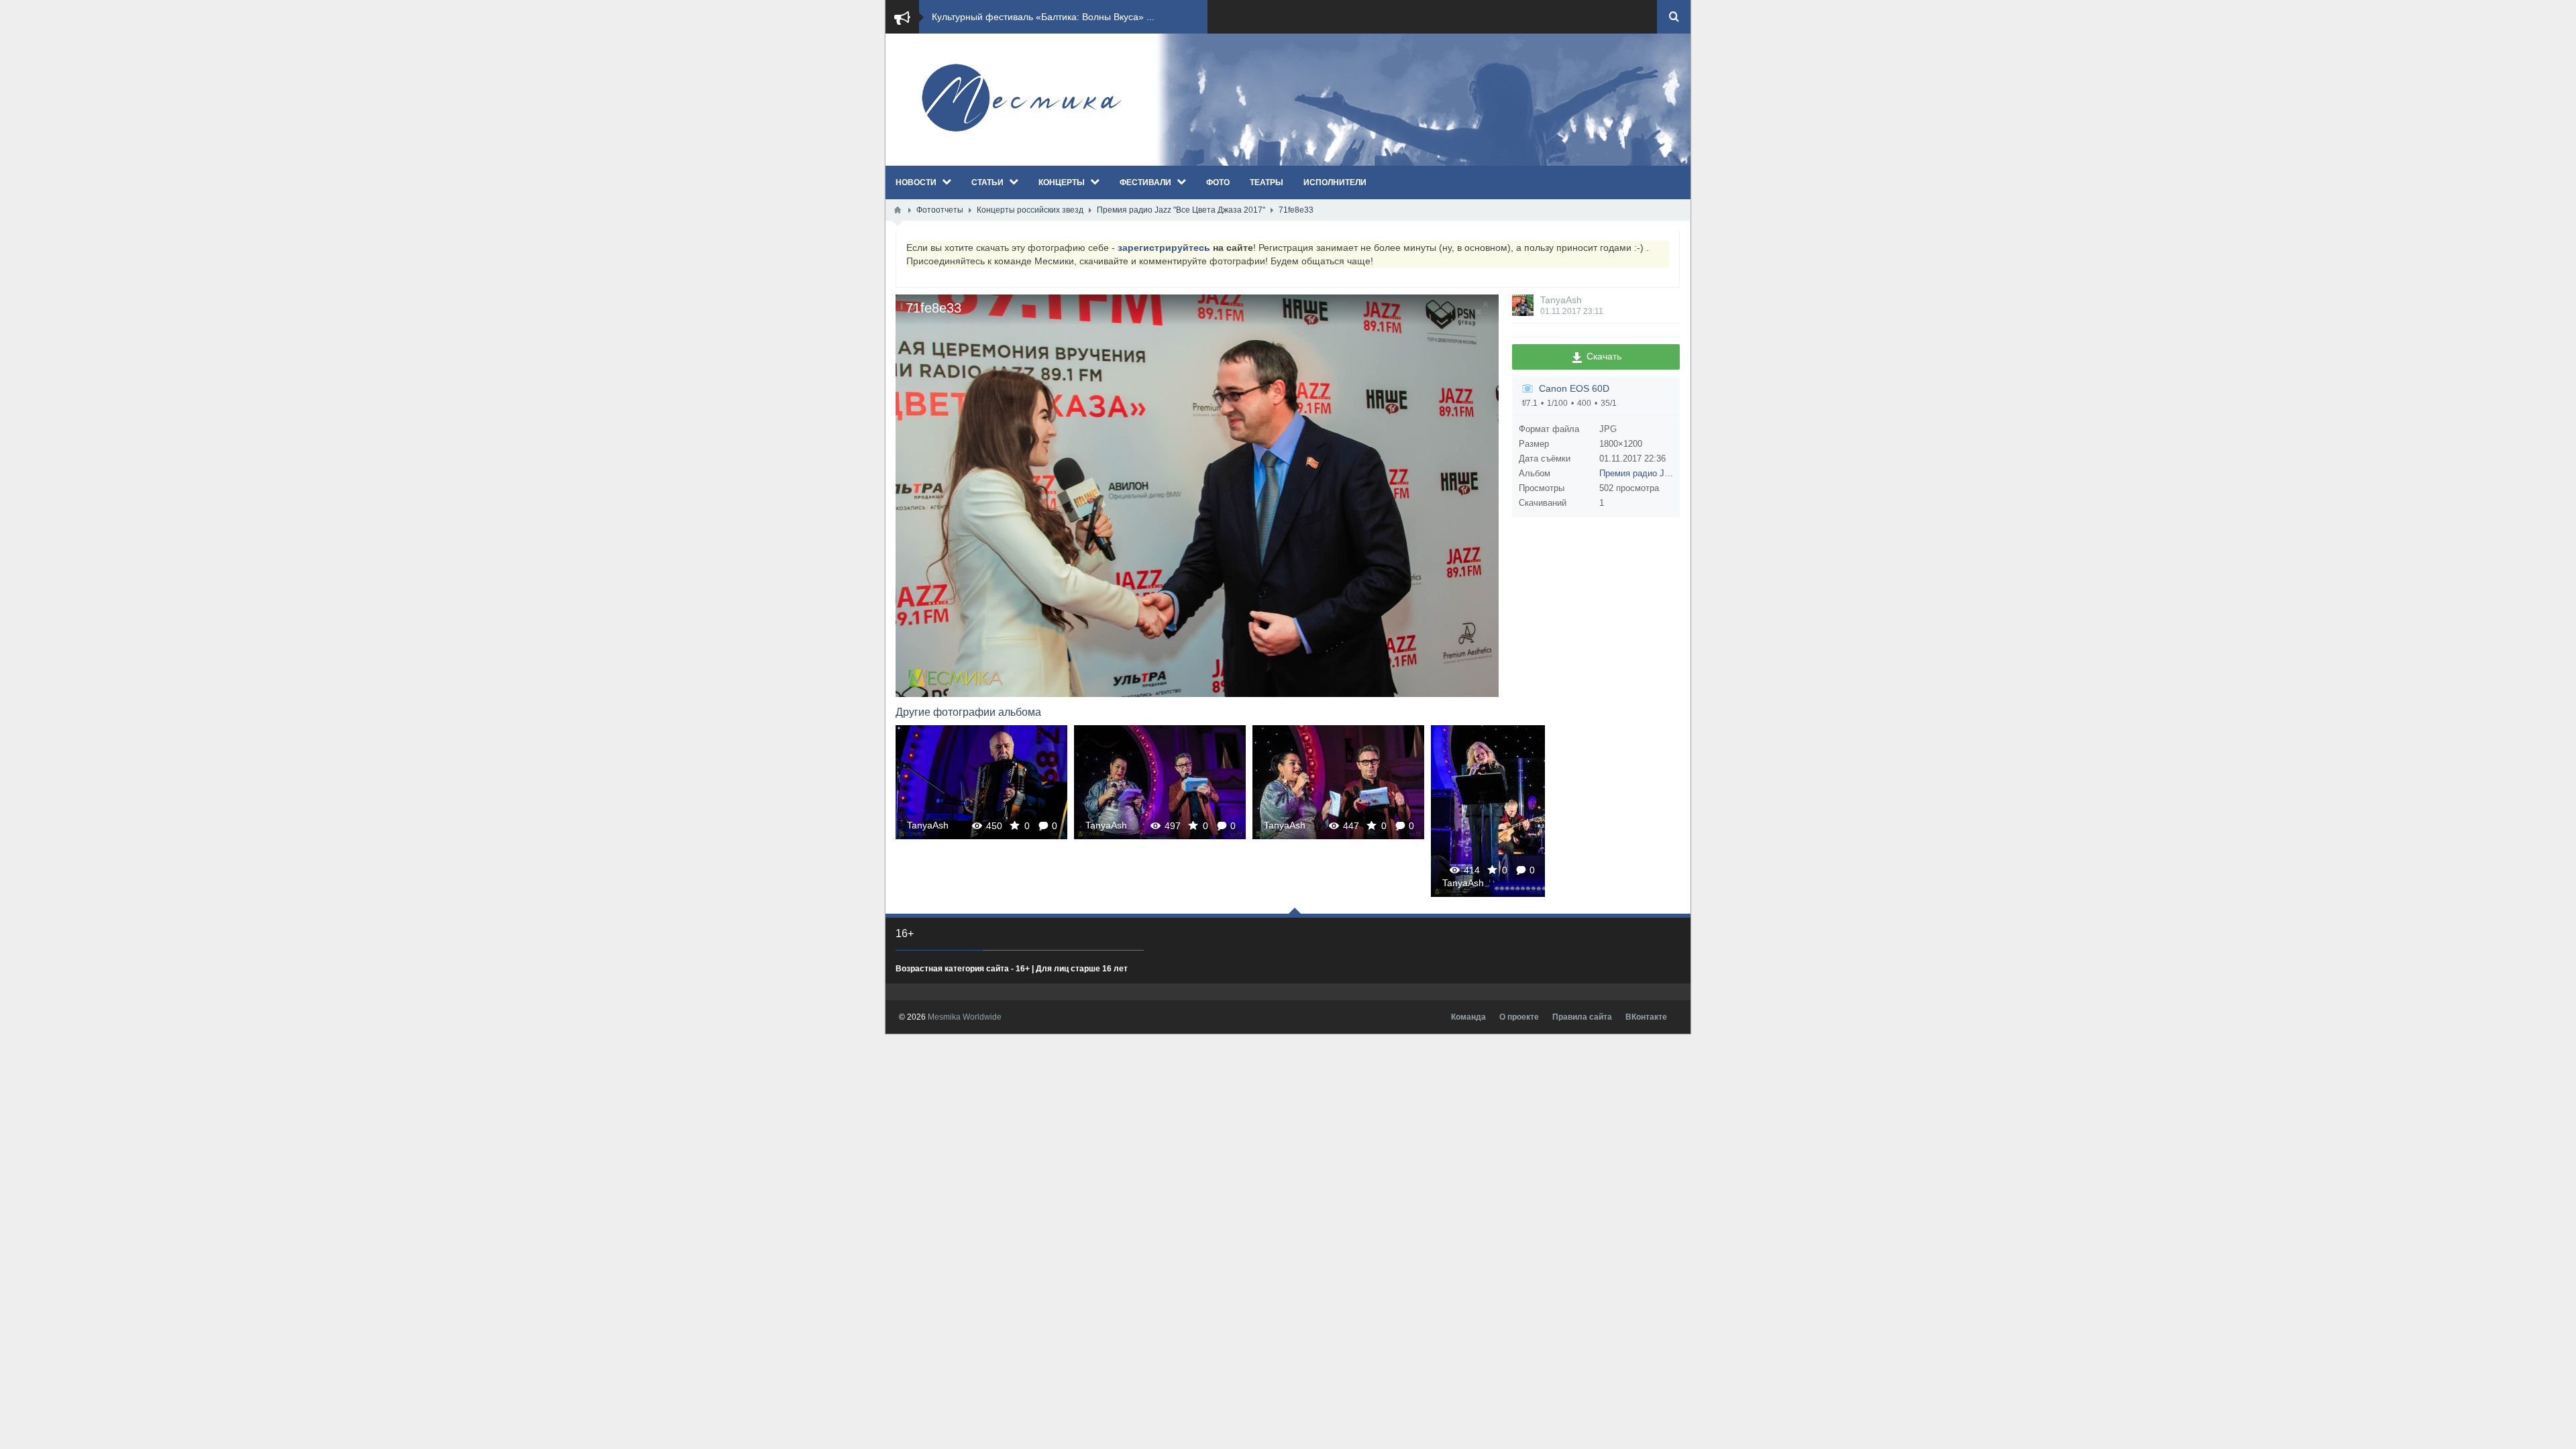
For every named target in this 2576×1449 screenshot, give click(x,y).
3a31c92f (981, 782)
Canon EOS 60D (1574, 388)
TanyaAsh (1561, 300)
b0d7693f (1160, 782)
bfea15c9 (1488, 811)
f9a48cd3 (1338, 782)
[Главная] (898, 210)
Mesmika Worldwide (965, 1017)
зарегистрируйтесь (1164, 248)
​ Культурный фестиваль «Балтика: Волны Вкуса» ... (1042, 17)
